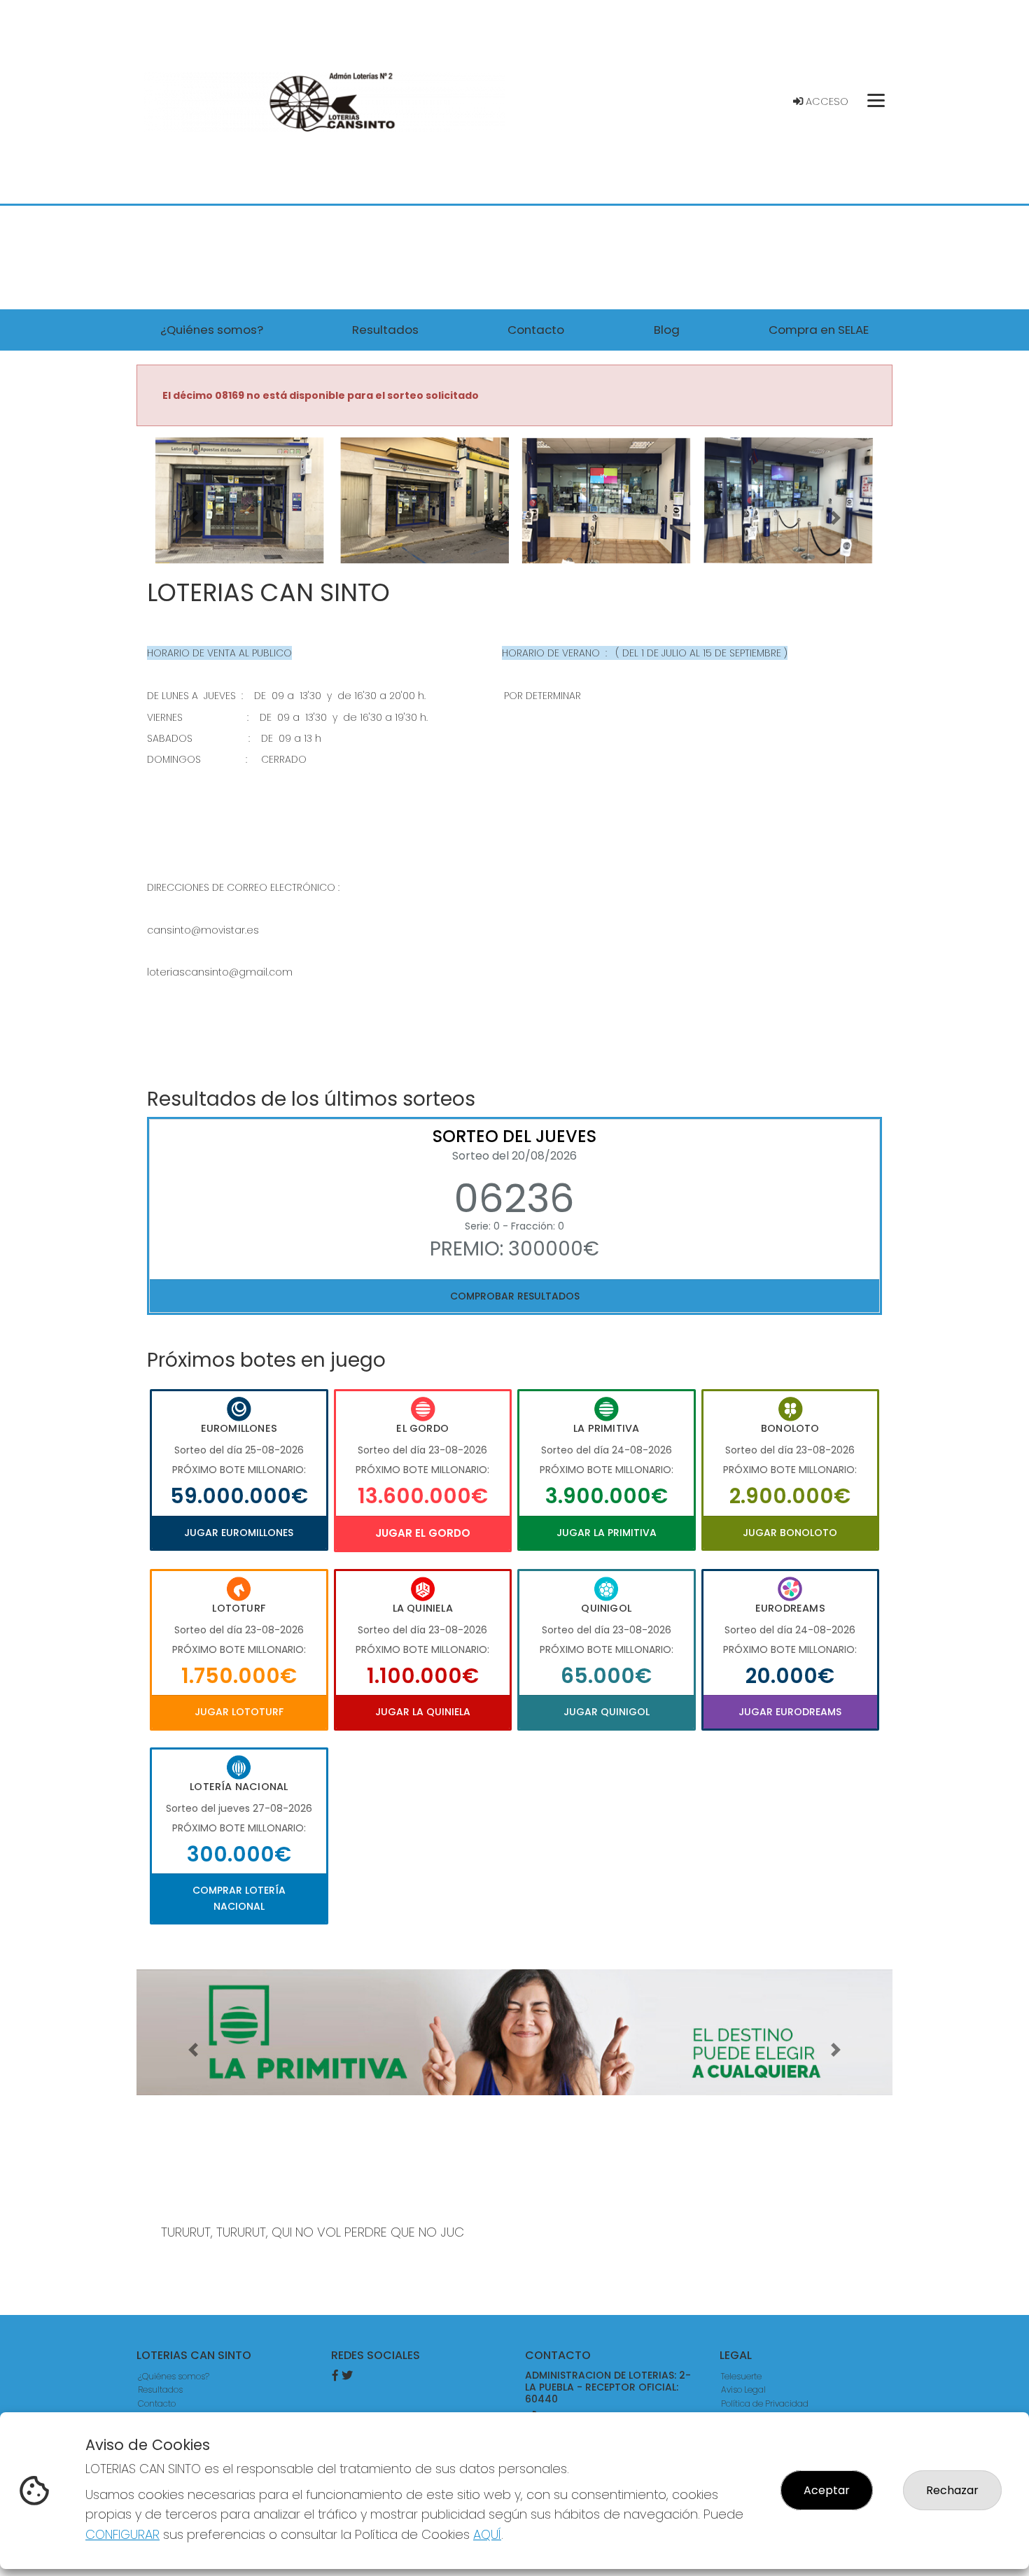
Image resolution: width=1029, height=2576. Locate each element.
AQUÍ (487, 2534)
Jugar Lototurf (239, 1712)
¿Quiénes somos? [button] (212, 330)
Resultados (160, 2390)
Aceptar (827, 2490)
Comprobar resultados (515, 1296)
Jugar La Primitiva (607, 1533)
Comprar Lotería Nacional (239, 1898)
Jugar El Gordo (423, 1533)
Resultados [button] (385, 330)
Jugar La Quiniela (423, 1712)
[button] (193, 518)
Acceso (826, 101)
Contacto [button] (536, 330)
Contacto (157, 2403)
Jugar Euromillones (239, 1533)
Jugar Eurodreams (790, 1712)
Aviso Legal (743, 2390)
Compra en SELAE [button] (819, 330)
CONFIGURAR (122, 2534)
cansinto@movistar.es (203, 930)
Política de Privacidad (765, 2403)
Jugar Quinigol (607, 1712)
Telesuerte (741, 2376)
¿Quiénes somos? (174, 2376)
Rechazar (952, 2490)
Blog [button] (667, 330)
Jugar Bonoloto (790, 1533)
